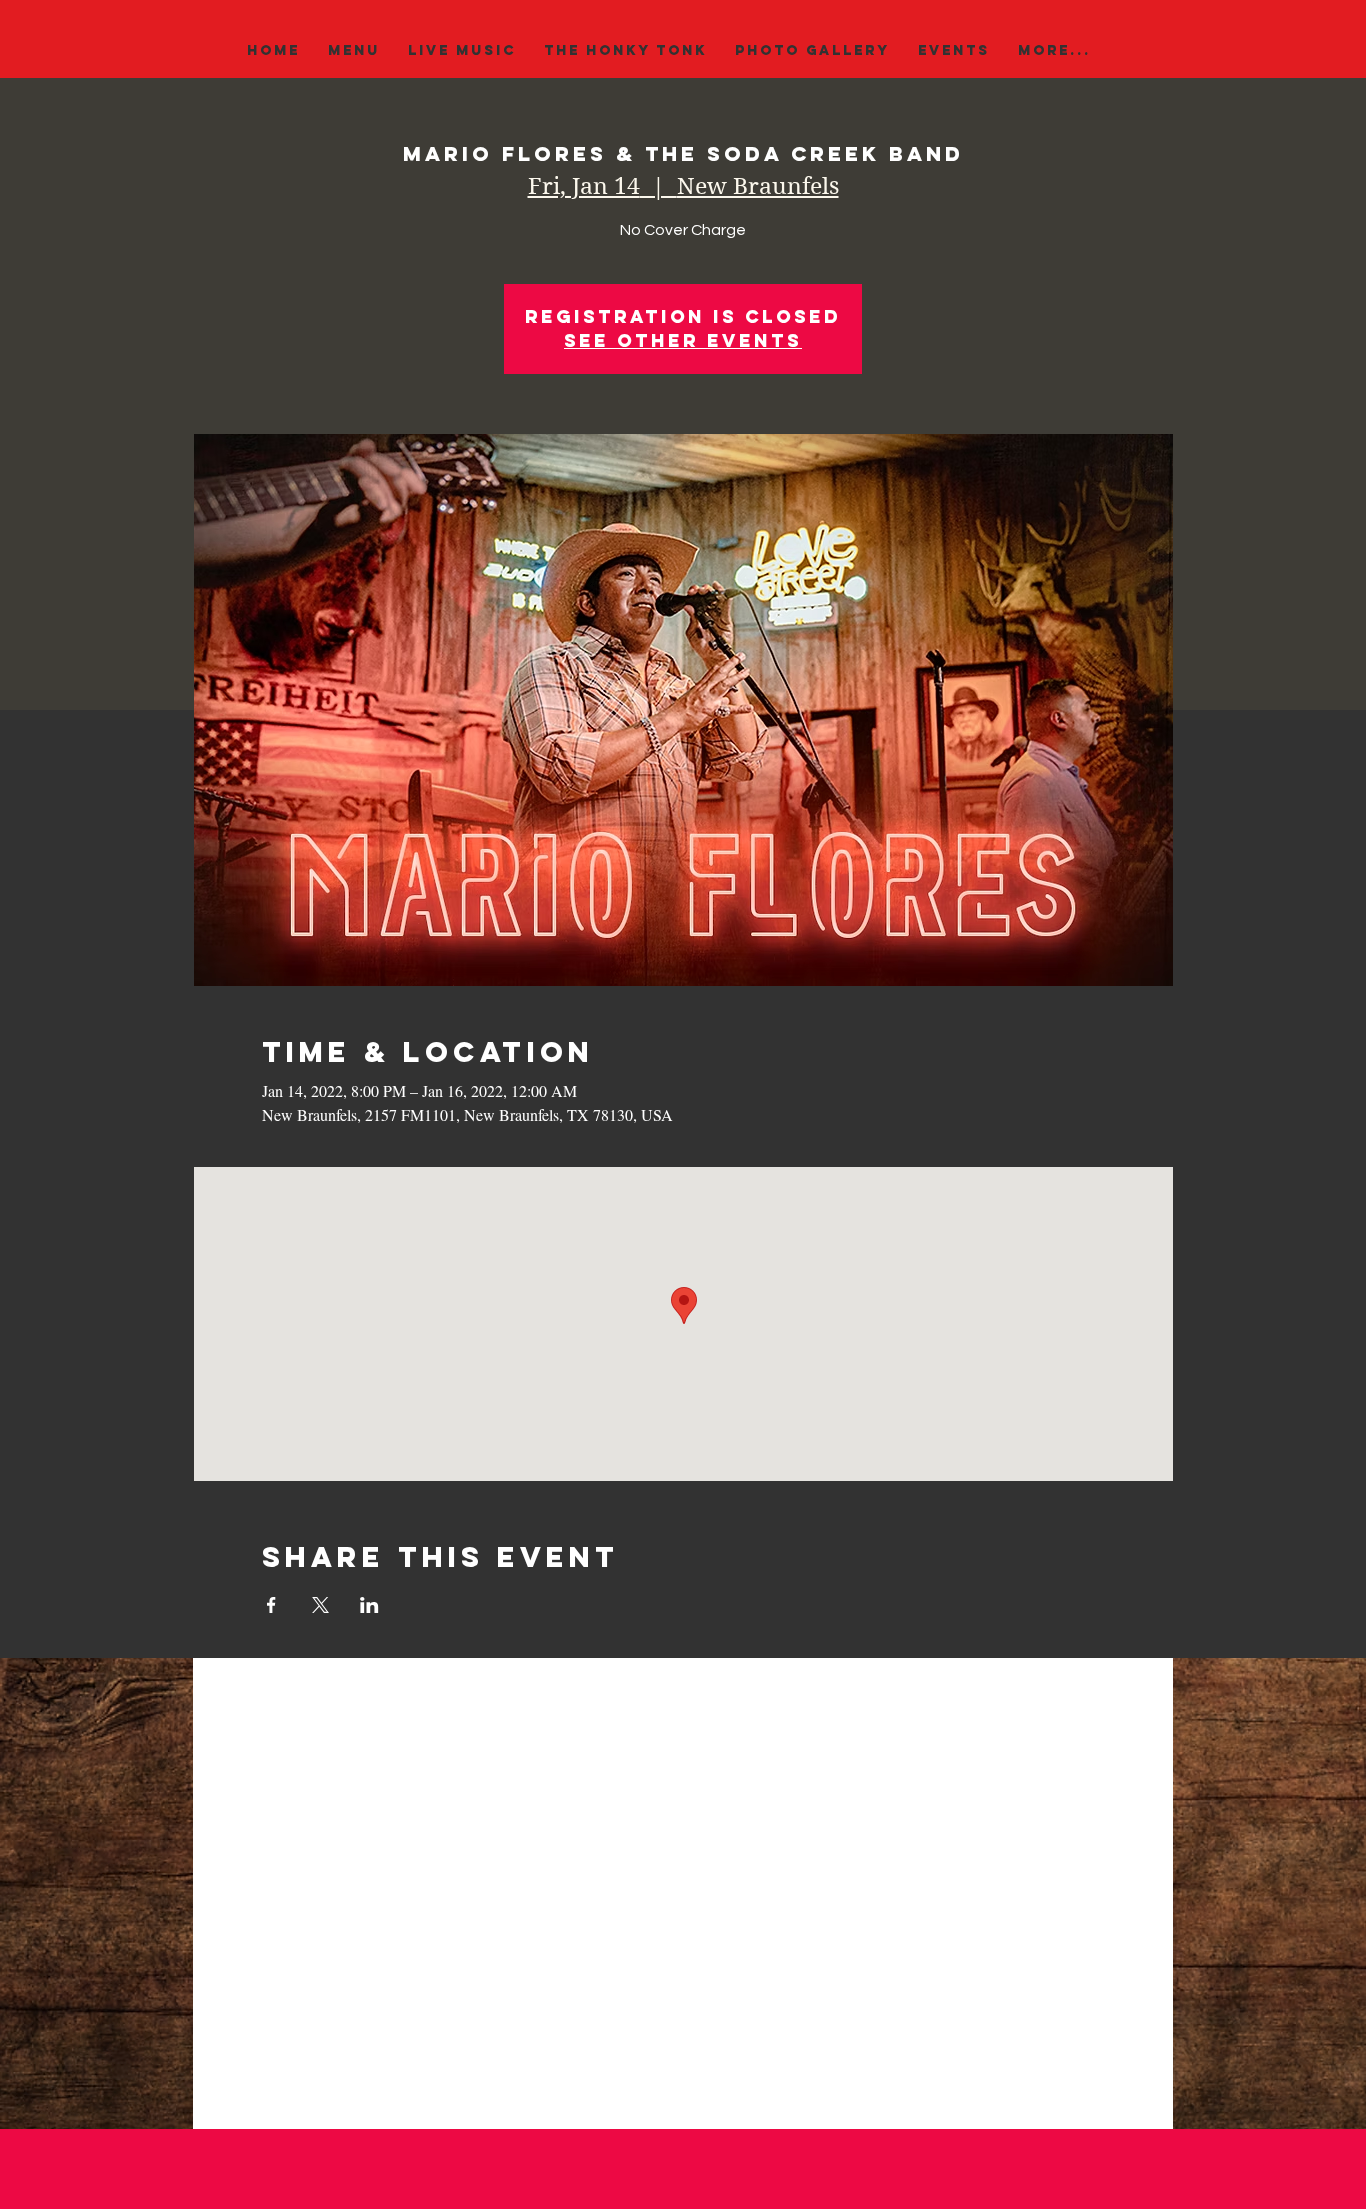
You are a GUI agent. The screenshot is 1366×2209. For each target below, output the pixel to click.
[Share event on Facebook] (271, 1605)
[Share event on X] (320, 1605)
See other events (683, 340)
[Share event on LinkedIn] (369, 1605)
